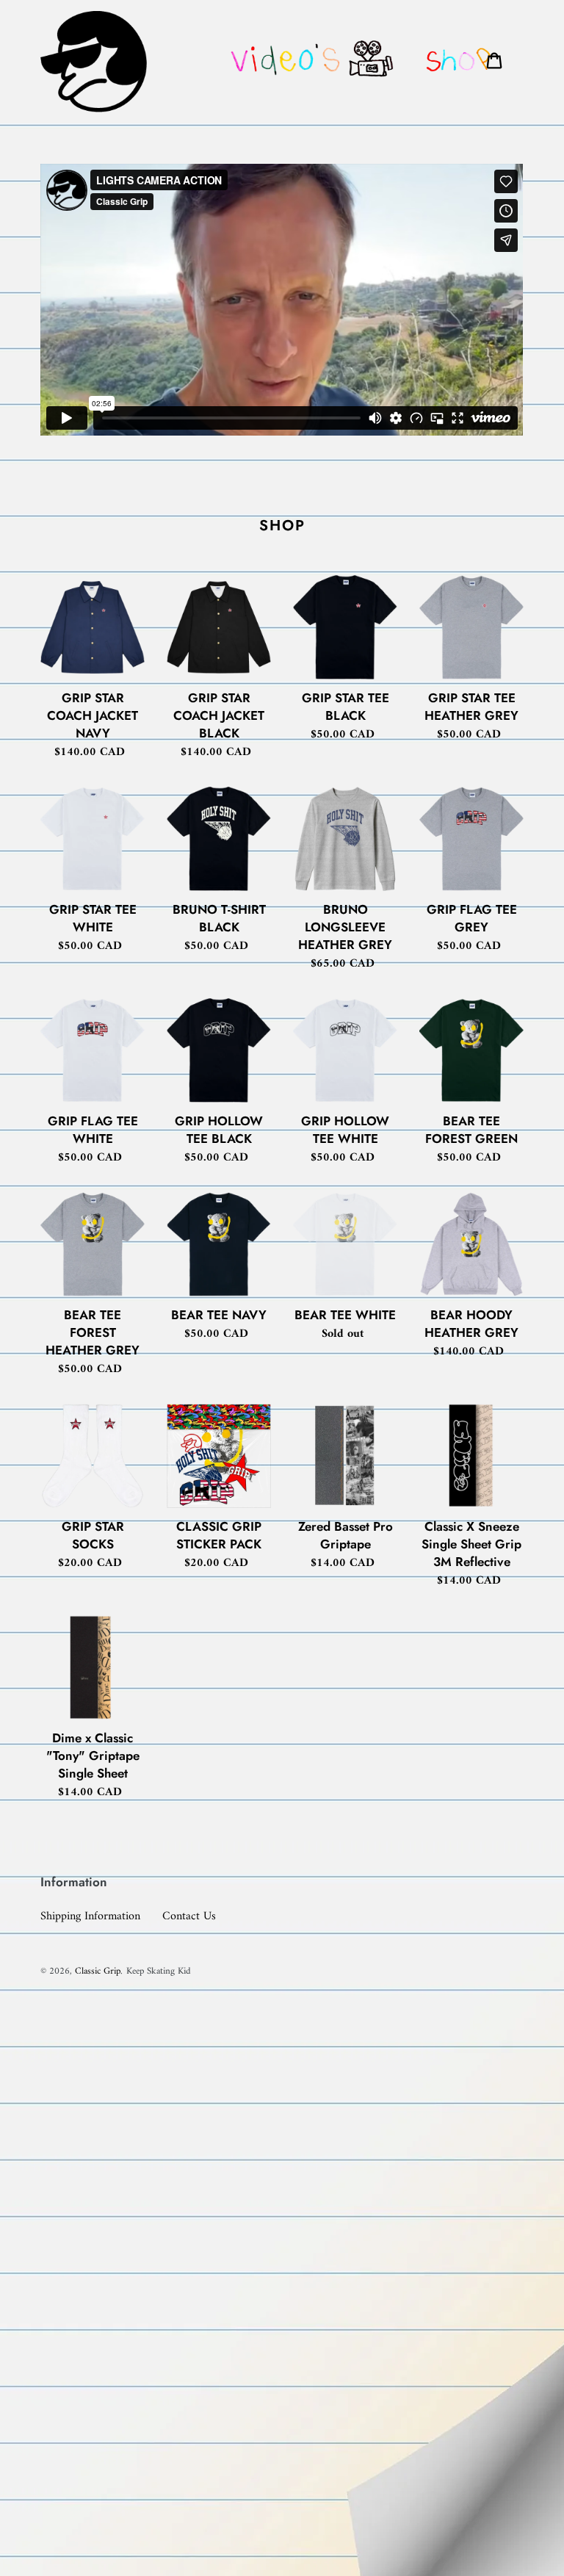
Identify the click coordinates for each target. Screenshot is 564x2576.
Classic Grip (98, 1971)
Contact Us (189, 1916)
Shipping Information (90, 1916)
